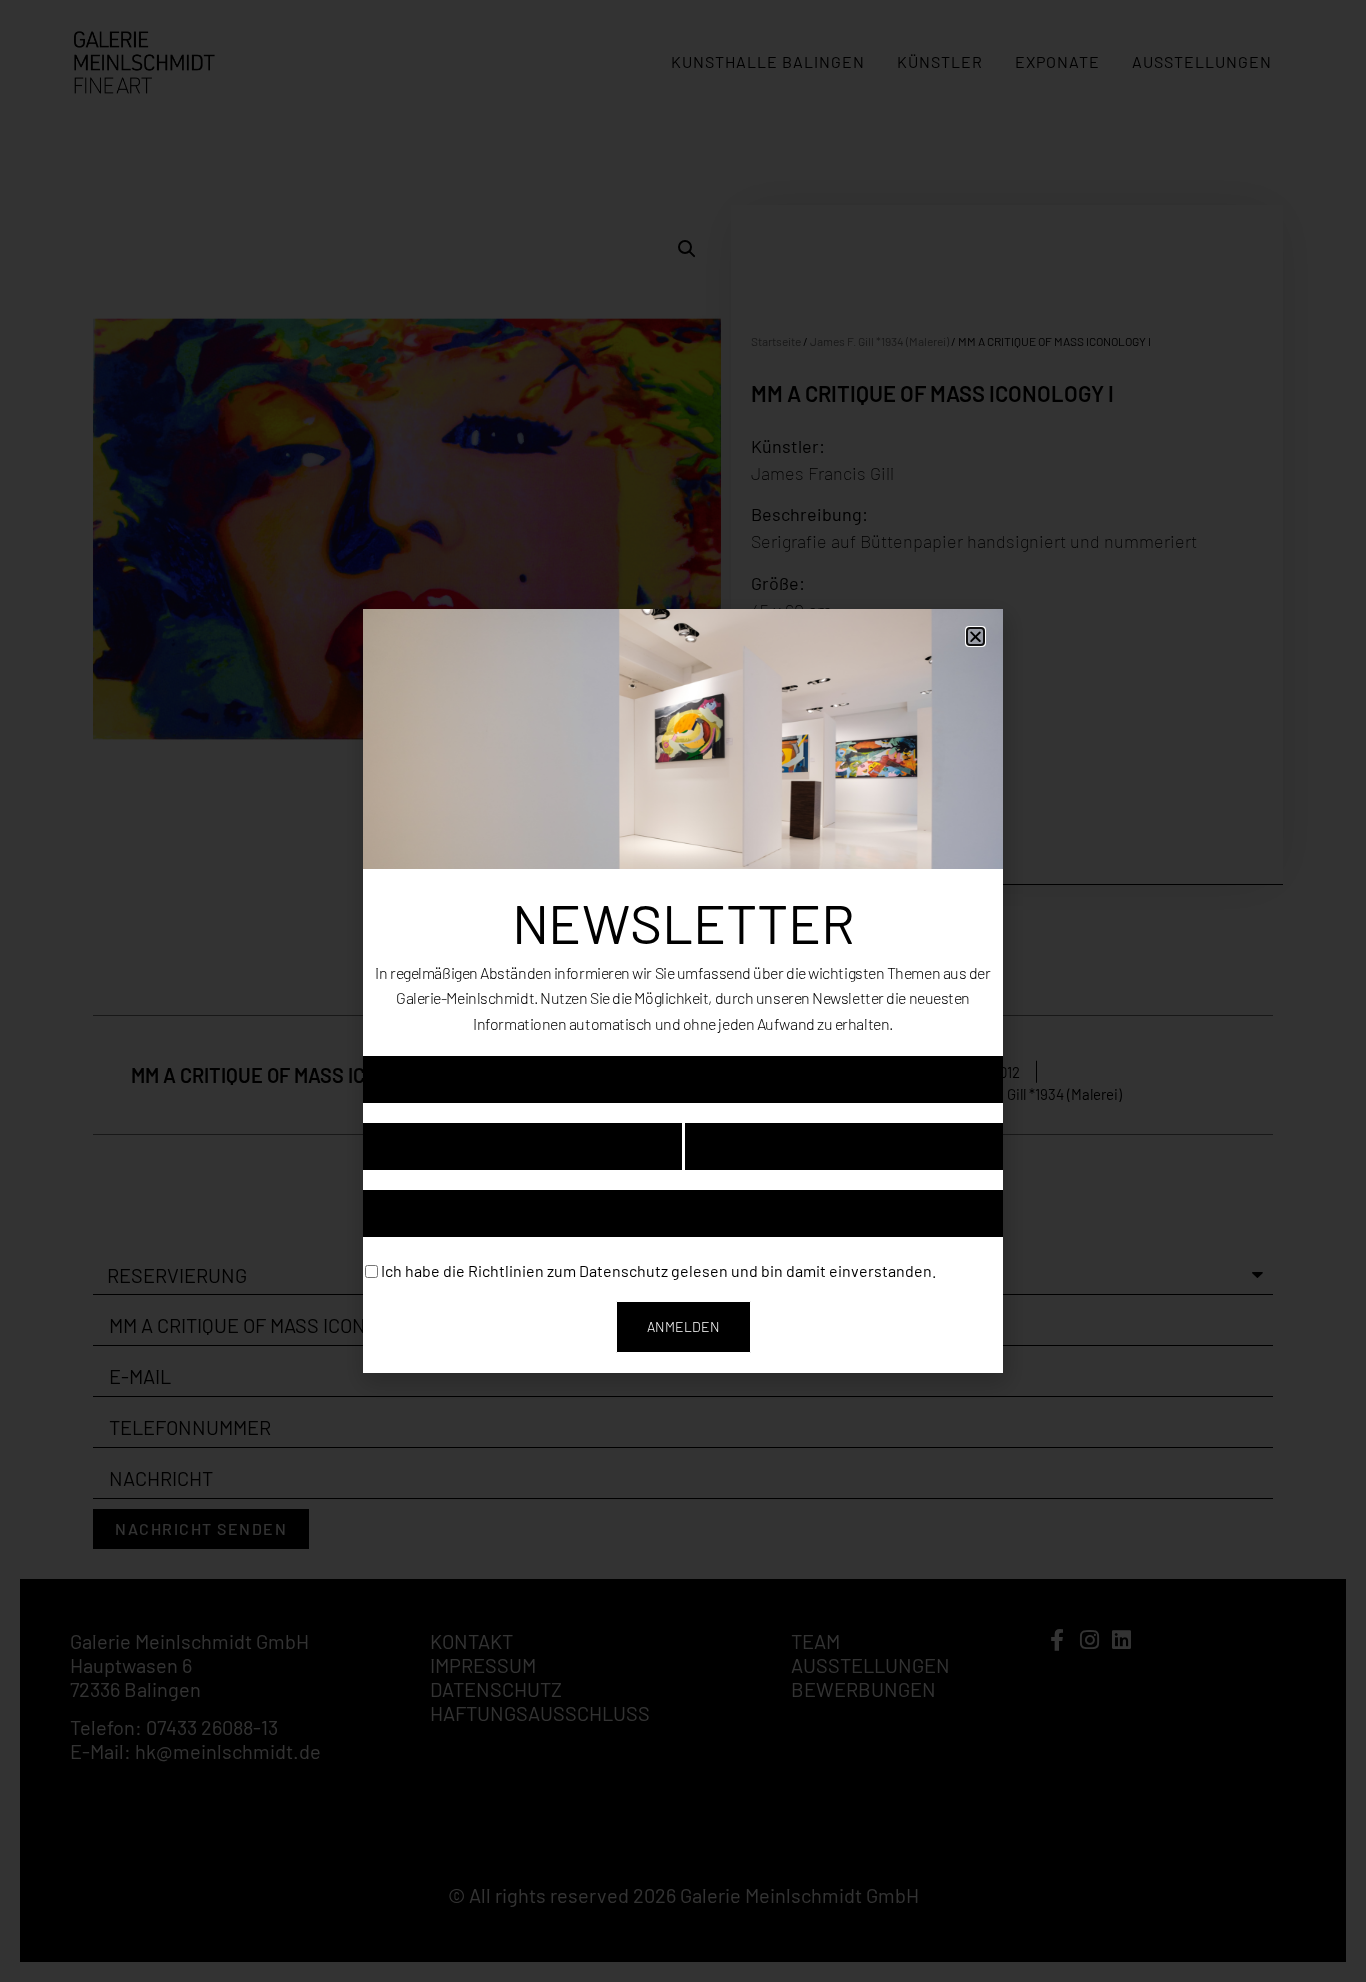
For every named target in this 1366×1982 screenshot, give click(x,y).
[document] (683, 991)
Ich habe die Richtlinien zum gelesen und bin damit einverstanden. (658, 1269)
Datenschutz (623, 1269)
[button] (975, 636)
